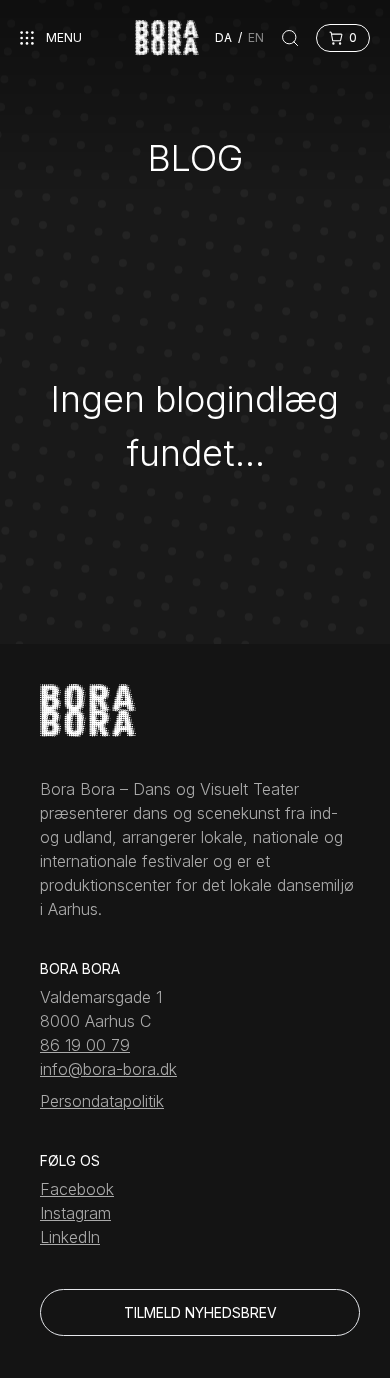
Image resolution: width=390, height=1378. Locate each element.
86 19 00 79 (85, 1045)
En (256, 37)
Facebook (77, 1189)
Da (223, 37)
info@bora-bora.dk (108, 1069)
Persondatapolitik (102, 1101)
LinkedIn (70, 1237)
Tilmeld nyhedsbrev (200, 1312)
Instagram (75, 1213)
